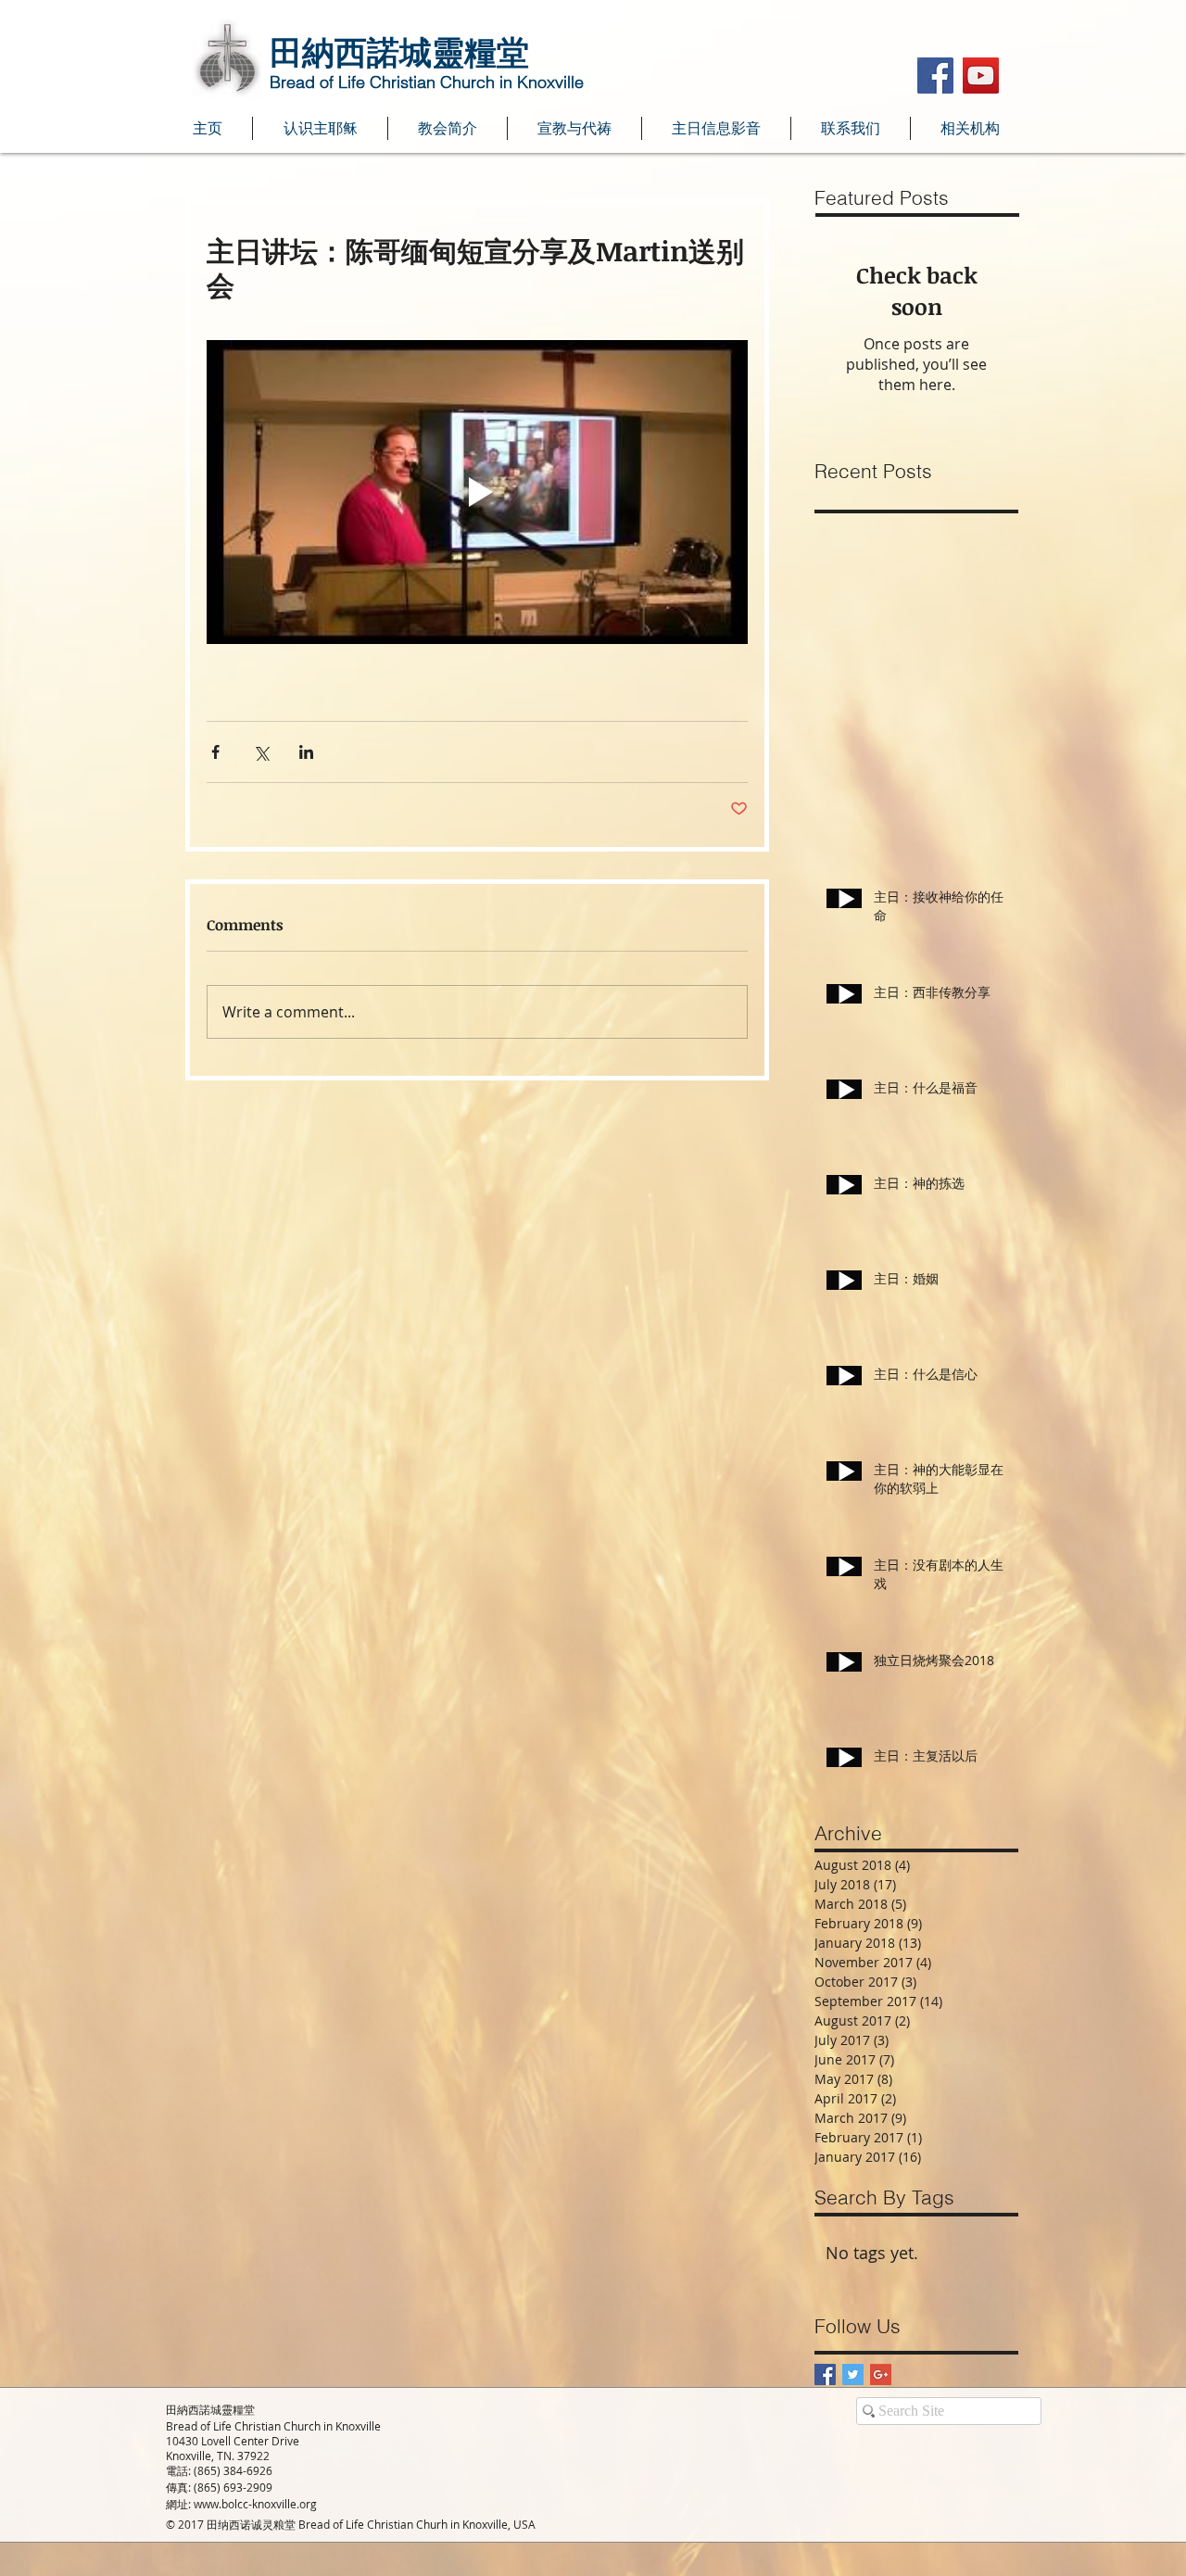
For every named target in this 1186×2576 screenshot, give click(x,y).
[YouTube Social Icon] (981, 76)
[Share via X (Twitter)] (261, 752)
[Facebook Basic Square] (825, 2374)
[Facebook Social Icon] (935, 76)
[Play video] (477, 492)
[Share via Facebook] (215, 752)
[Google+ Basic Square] (881, 2374)
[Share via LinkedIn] (306, 752)
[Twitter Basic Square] (853, 2374)
